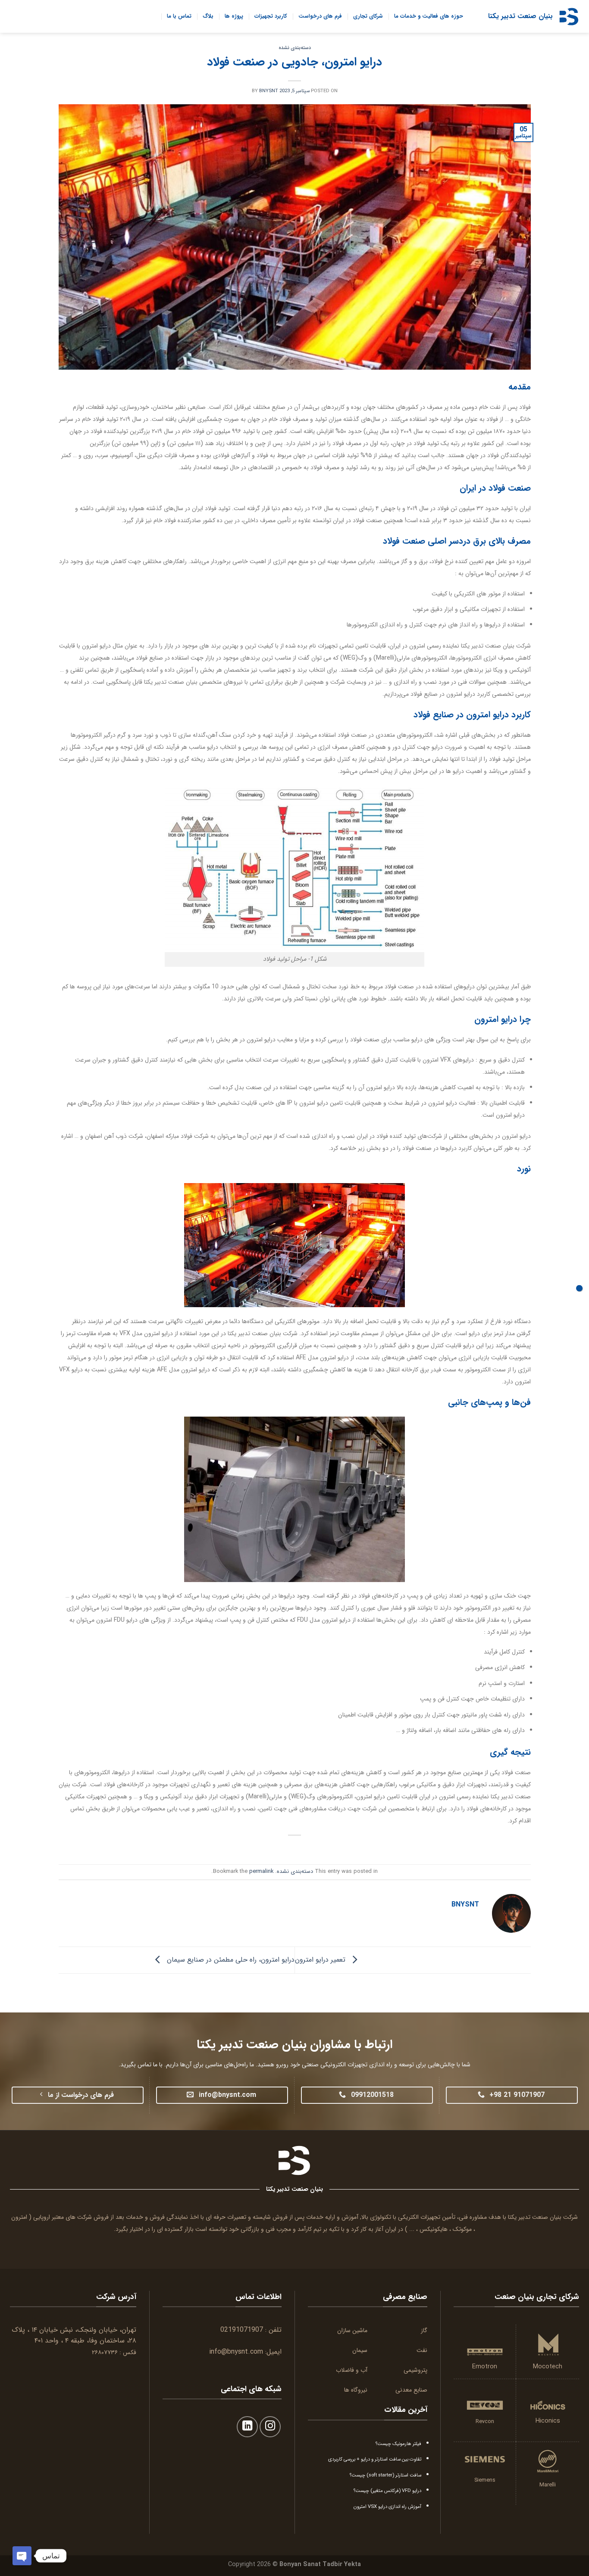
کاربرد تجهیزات (271, 16)
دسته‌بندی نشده (295, 48)
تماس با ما (179, 16)
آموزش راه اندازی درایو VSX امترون (387, 2507)
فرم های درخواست (320, 16)
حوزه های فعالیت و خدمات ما (429, 16)
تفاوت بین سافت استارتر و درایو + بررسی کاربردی (375, 2459)
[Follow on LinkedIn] (247, 2427)
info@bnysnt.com (236, 2352)
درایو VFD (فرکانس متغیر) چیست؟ (387, 2491)
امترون (19, 2217)
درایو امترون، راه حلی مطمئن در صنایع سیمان (230, 1960)
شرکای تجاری (368, 16)
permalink (261, 1872)
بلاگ (208, 16)
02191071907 (242, 2330)
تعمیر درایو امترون (321, 1960)
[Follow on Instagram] (270, 2427)
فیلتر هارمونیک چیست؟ (398, 2444)
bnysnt (269, 91)
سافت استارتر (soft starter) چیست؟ (385, 2475)
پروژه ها (234, 16)
